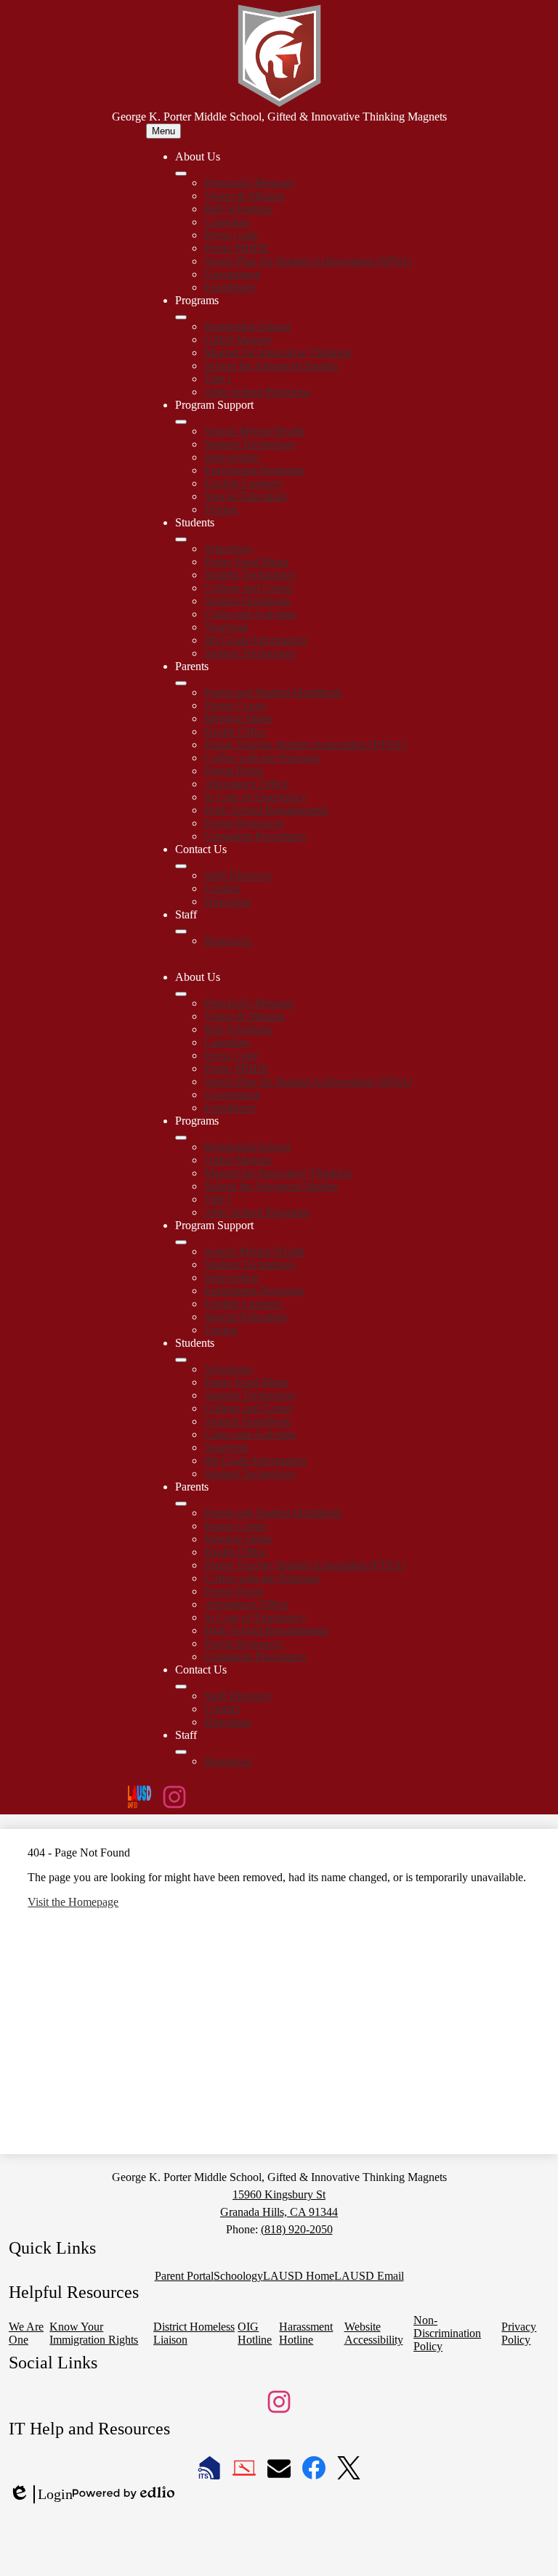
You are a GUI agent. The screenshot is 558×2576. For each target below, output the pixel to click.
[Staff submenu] (181, 932)
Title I (218, 379)
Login (41, 2495)
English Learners (243, 483)
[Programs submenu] (181, 317)
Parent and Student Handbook (273, 692)
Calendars (227, 222)
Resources (228, 941)
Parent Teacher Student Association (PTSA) (305, 745)
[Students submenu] (181, 539)
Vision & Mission (244, 196)
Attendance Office (246, 784)
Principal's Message (249, 183)
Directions (228, 901)
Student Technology (250, 444)
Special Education (246, 496)
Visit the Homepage (73, 1902)
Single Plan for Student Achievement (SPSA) (308, 261)
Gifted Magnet (238, 339)
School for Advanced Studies (271, 366)
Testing (221, 509)
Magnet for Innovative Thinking (278, 352)
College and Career (248, 588)
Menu (163, 131)
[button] (181, 994)
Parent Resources (244, 823)
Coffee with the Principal (262, 758)
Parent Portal (234, 771)
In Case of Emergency (255, 797)
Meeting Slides (238, 718)
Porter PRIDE (236, 248)
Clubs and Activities (250, 614)
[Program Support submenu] (181, 422)
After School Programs (257, 392)
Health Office (235, 731)
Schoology (229, 549)
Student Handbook (247, 601)
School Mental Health (254, 431)
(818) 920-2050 (297, 2229)
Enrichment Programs (254, 470)
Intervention (232, 457)
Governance (232, 274)
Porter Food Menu (246, 562)
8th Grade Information (255, 640)
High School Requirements (266, 810)
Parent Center (235, 705)
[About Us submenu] (181, 174)
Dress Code (231, 235)
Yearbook (226, 627)
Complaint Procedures (255, 836)
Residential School (247, 326)
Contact (222, 888)
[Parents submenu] (181, 683)
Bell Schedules (238, 209)
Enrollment (230, 287)
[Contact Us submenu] (181, 866)
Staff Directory (238, 875)
